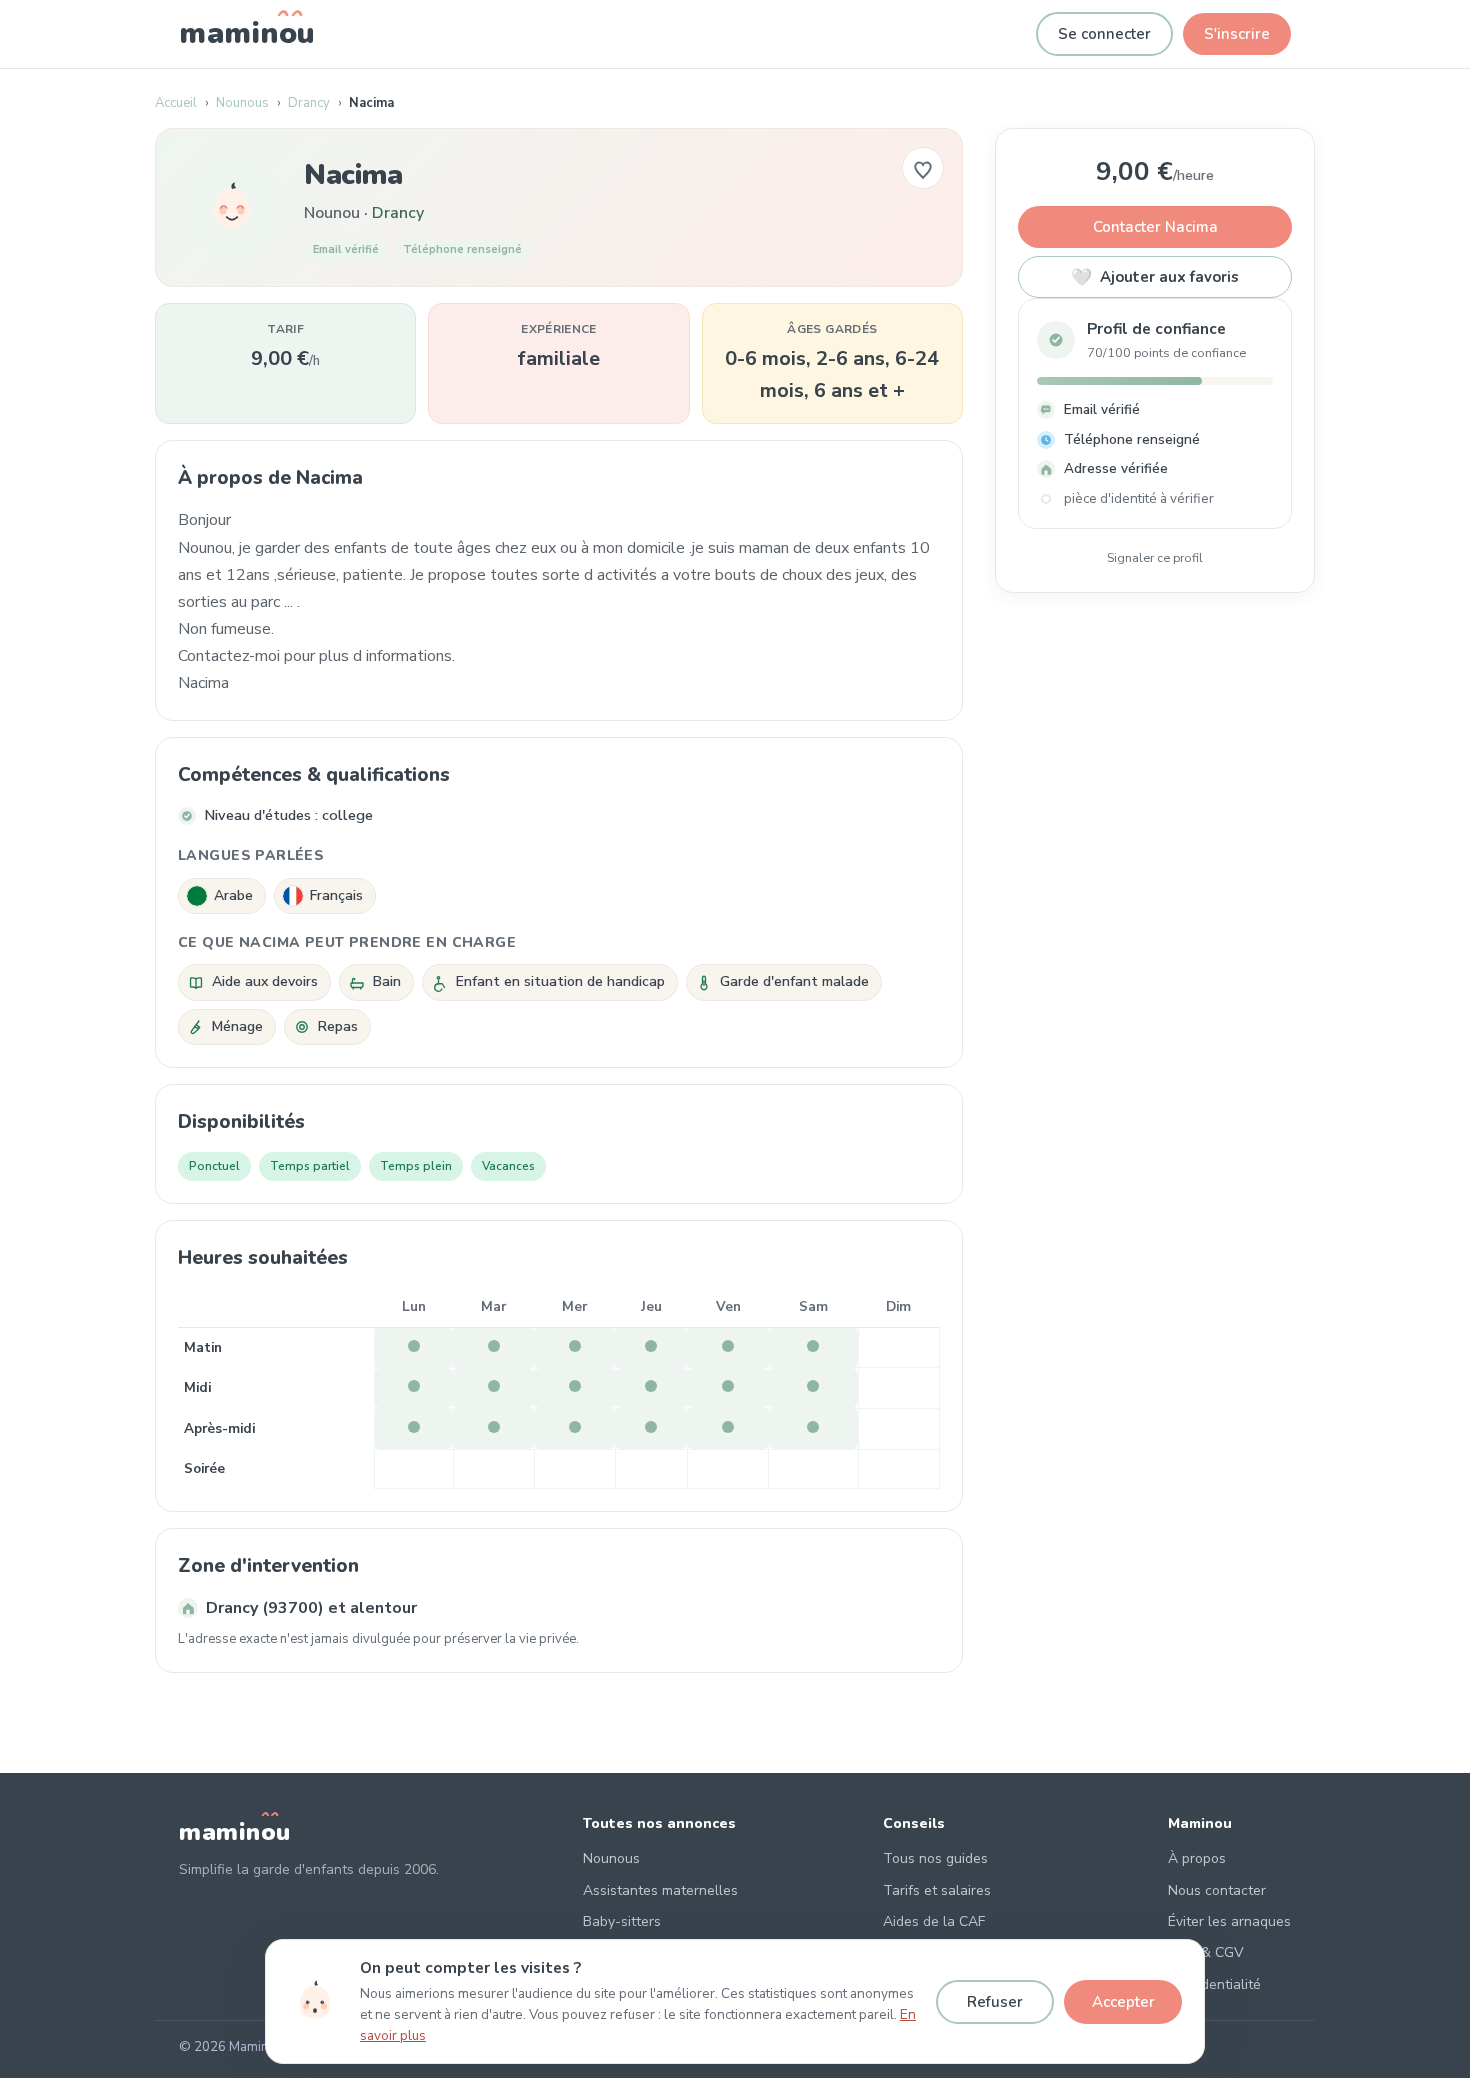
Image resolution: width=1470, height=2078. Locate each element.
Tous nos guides (935, 1858)
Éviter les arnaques (1229, 1921)
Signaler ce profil (1155, 557)
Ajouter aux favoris (1155, 277)
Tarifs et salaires (937, 1890)
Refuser (995, 2002)
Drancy (309, 103)
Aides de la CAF (934, 1921)
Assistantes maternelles (660, 1890)
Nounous (242, 103)
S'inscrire (1237, 34)
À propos (1197, 1858)
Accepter (1123, 2002)
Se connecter (1104, 34)
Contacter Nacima (1155, 227)
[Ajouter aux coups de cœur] (923, 168)
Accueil (176, 103)
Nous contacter (1217, 1890)
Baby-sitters (622, 1921)
